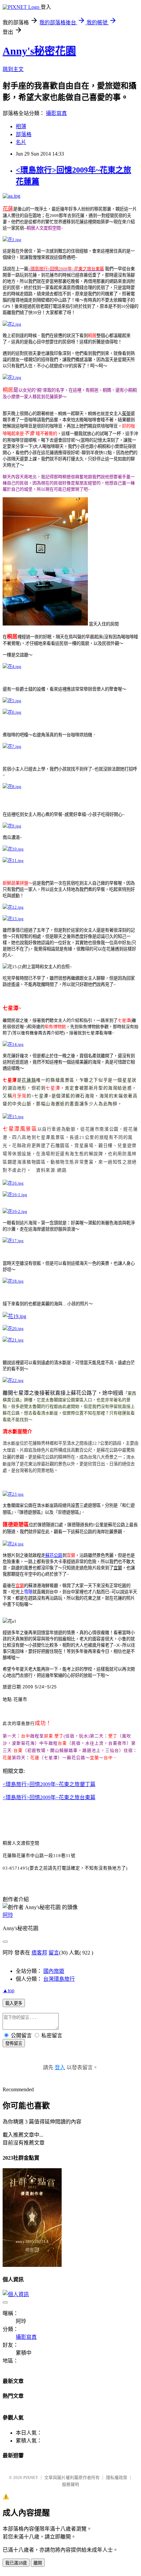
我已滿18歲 (16, 2563)
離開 (38, 2563)
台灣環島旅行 (59, 1979)
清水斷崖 (11, 1443)
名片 (21, 142)
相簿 (21, 126)
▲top (9, 1990)
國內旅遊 (54, 1971)
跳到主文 (13, 69)
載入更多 (14, 2003)
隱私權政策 (117, 2478)
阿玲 (8, 1915)
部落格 (24, 134)
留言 (54, 1953)
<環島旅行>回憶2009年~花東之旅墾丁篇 (49, 1784)
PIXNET (31, 2478)
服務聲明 (70, 2484)
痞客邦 (39, 1953)
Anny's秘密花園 (39, 51)
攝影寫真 (56, 113)
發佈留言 (14, 2043)
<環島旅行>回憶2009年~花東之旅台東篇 (49, 1797)
